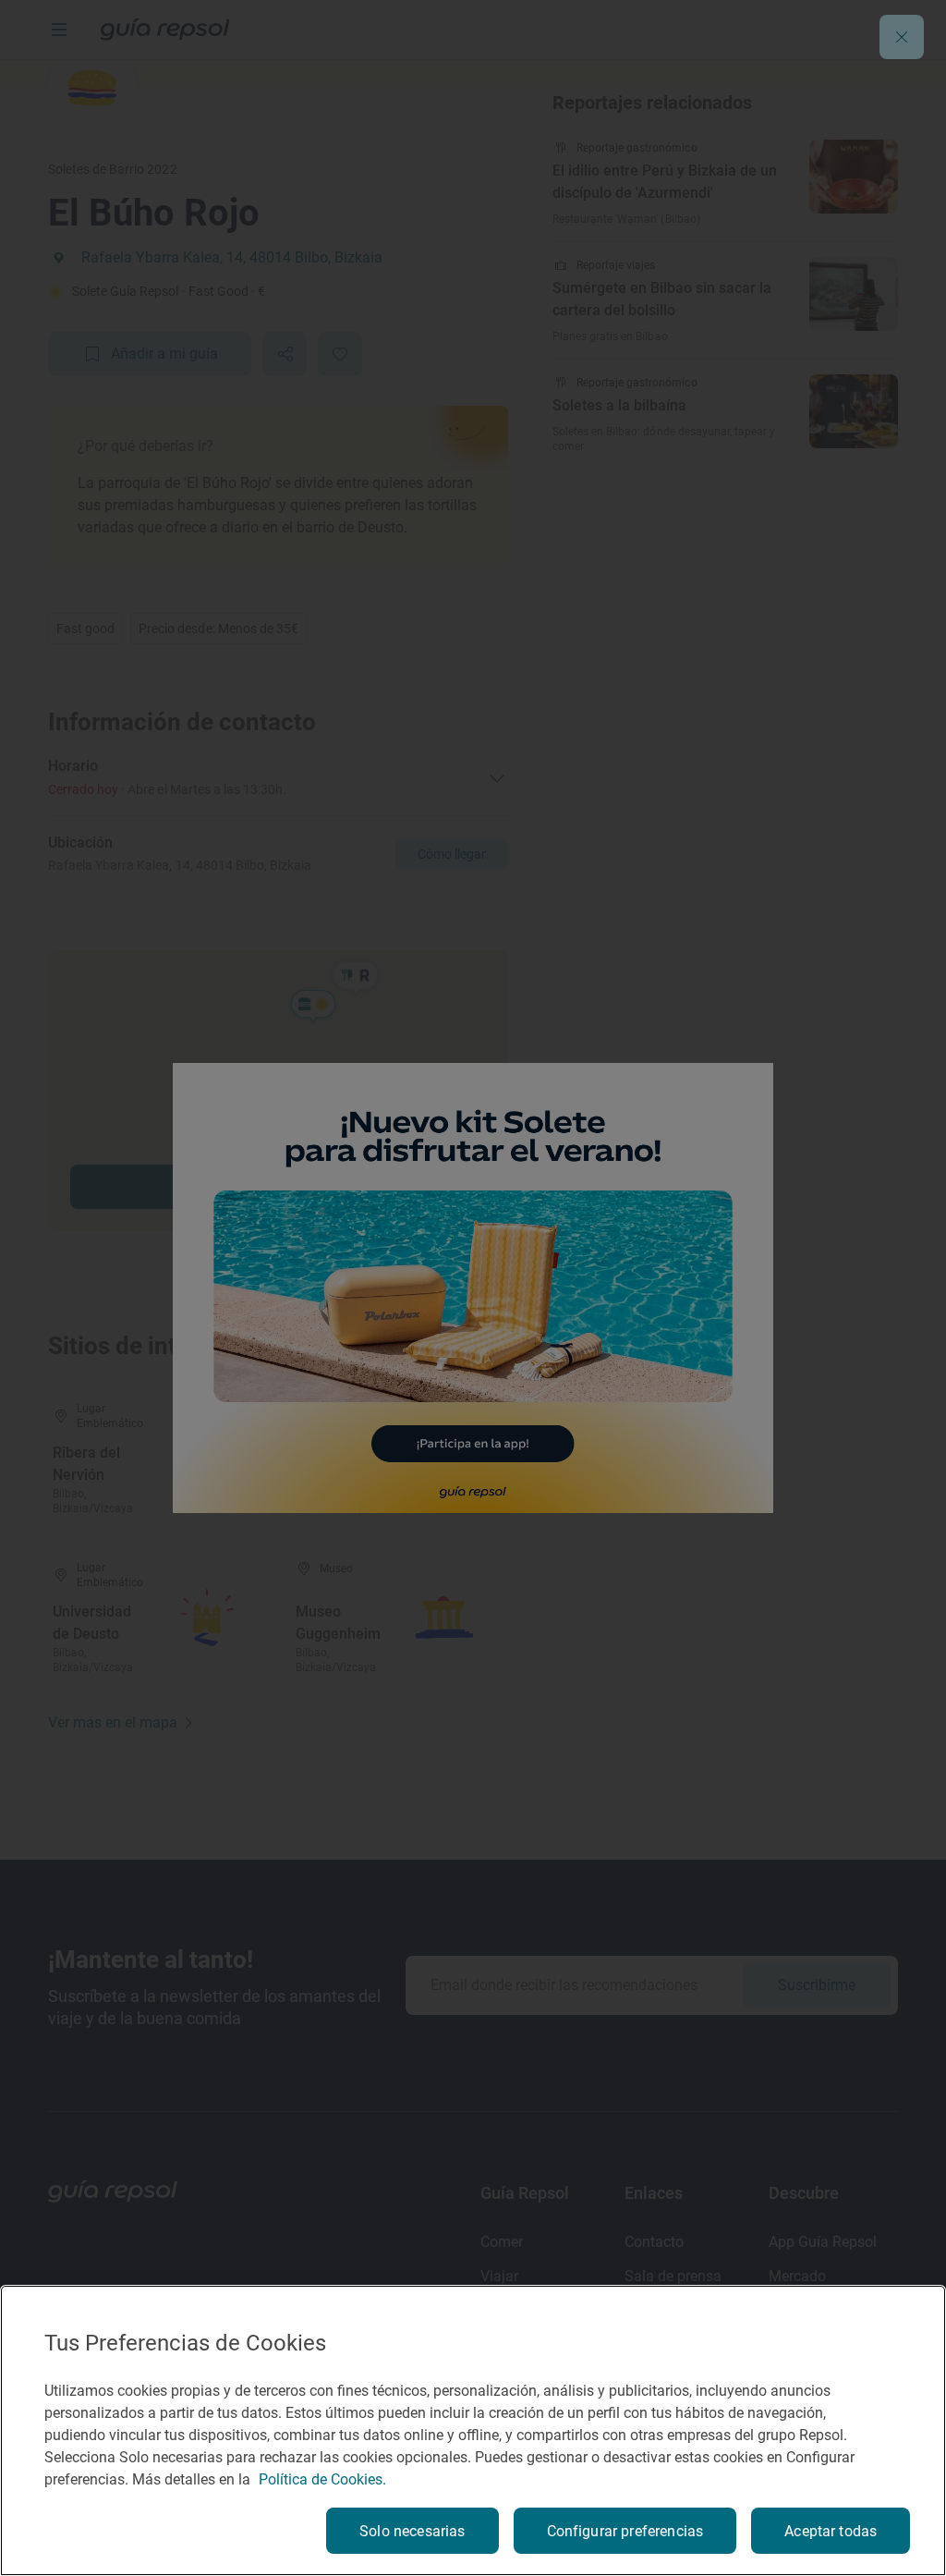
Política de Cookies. (322, 2479)
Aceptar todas (831, 2531)
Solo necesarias (412, 2531)
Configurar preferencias (625, 2531)
